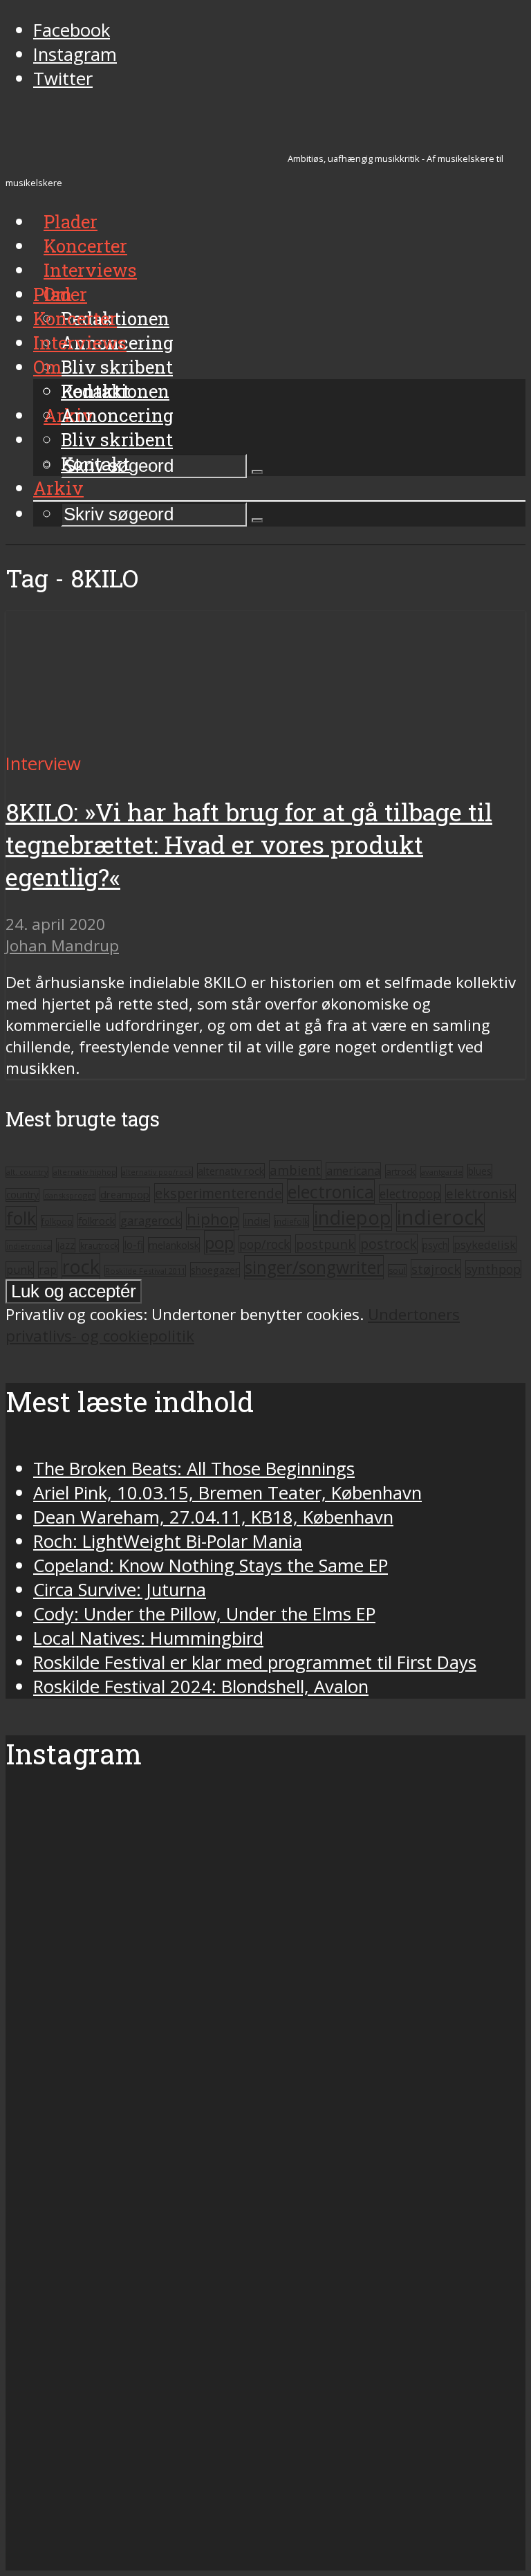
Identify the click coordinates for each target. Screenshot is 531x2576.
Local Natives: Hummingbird (148, 1638)
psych (435, 1245)
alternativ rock (231, 1171)
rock (81, 1267)
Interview (43, 764)
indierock (440, 1217)
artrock (401, 1171)
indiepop (353, 1217)
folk (21, 1218)
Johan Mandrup (62, 946)
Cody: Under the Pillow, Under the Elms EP (204, 1614)
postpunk (325, 1244)
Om (47, 367)
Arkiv (58, 488)
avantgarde (442, 1172)
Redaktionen (115, 391)
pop (219, 1242)
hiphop (213, 1219)
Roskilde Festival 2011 (145, 1271)
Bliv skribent (117, 367)
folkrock (96, 1221)
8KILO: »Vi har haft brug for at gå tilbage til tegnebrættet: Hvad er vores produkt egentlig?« (249, 844)
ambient (295, 1170)
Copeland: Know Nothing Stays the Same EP (211, 1565)
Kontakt (95, 464)
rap (48, 1270)
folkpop (57, 1221)
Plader (60, 294)
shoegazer (215, 1270)
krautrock (99, 1246)
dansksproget (69, 1195)
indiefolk (291, 1221)
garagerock (151, 1220)
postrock (389, 1244)
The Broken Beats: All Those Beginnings (194, 1469)
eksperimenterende (218, 1193)
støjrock (436, 1269)
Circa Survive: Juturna (120, 1590)
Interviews (90, 270)
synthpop (493, 1269)
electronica (331, 1191)
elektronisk (481, 1193)
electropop (410, 1194)
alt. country (27, 1172)
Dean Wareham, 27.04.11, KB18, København (213, 1517)
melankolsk (174, 1245)
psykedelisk (485, 1244)
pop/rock (265, 1244)
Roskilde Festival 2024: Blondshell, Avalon (201, 1687)
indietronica (29, 1246)
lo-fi (133, 1245)
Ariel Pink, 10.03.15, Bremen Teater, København (227, 1493)
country (22, 1195)
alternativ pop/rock (157, 1172)
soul (397, 1271)
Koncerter (75, 318)
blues (480, 1171)
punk (20, 1270)
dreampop (125, 1194)
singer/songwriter (314, 1267)
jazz (66, 1245)
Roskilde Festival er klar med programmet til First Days (255, 1662)
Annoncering (117, 415)
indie (257, 1221)
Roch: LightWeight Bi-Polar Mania (168, 1541)
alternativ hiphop (85, 1172)
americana (353, 1171)
